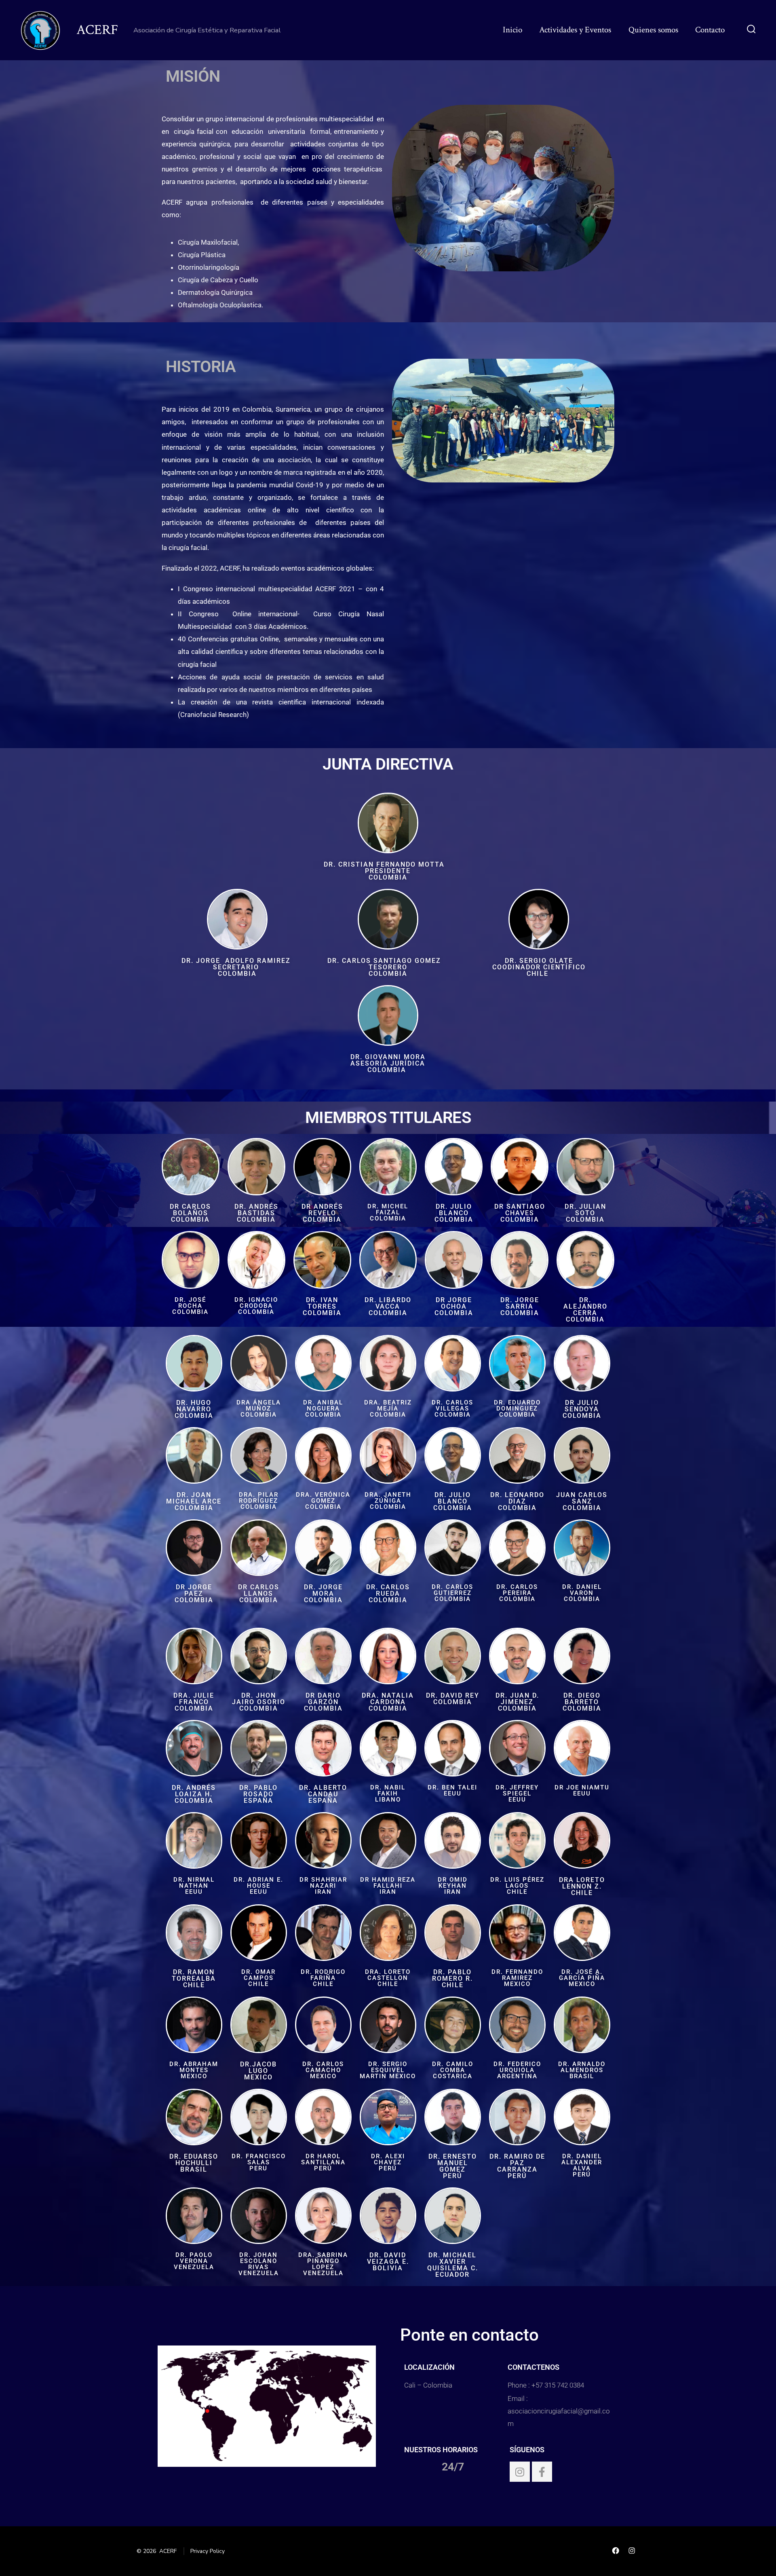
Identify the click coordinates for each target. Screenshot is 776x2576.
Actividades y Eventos (575, 30)
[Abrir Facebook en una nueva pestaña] (616, 2551)
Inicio (512, 30)
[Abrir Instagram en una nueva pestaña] (632, 2551)
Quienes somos (653, 30)
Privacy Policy (208, 2551)
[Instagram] (520, 2472)
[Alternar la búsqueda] (751, 30)
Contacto (710, 30)
